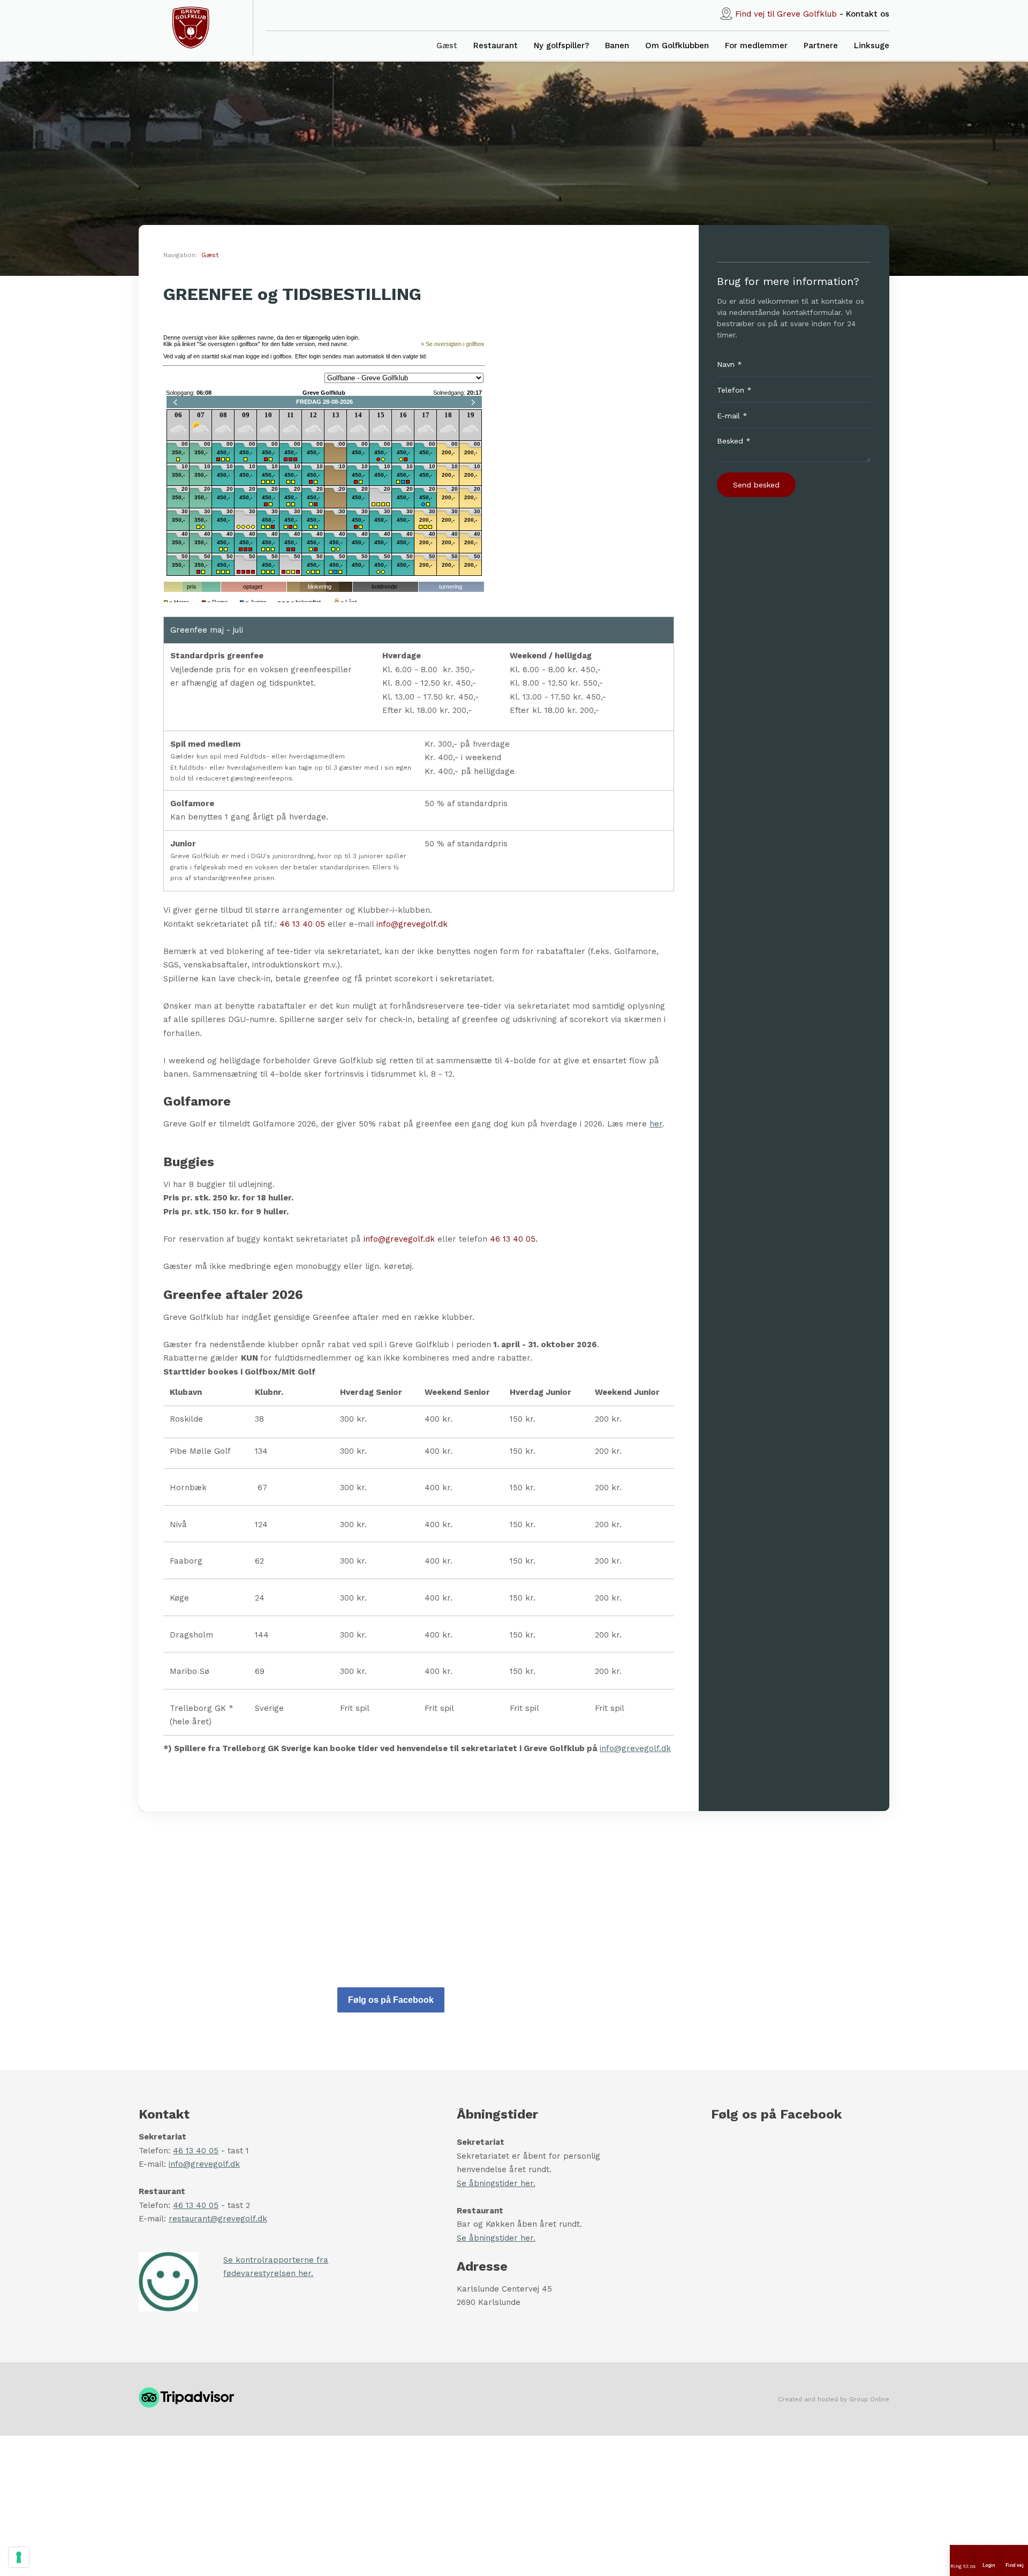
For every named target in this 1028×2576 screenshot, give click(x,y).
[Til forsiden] (191, 28)
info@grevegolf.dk (412, 924)
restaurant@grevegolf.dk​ (218, 2219)
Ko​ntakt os (868, 14)
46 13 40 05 (302, 924)
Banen (617, 46)
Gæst (447, 46)
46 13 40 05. (514, 1239)
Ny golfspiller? (561, 46)
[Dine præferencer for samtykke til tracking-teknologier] (19, 2557)
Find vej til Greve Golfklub (786, 14)
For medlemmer (756, 46)
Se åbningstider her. (496, 2183)
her (656, 1124)
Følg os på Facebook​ (391, 2000)
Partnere (821, 46)
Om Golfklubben (677, 46)
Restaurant (496, 46)
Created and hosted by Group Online (834, 2399)
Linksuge (872, 46)
